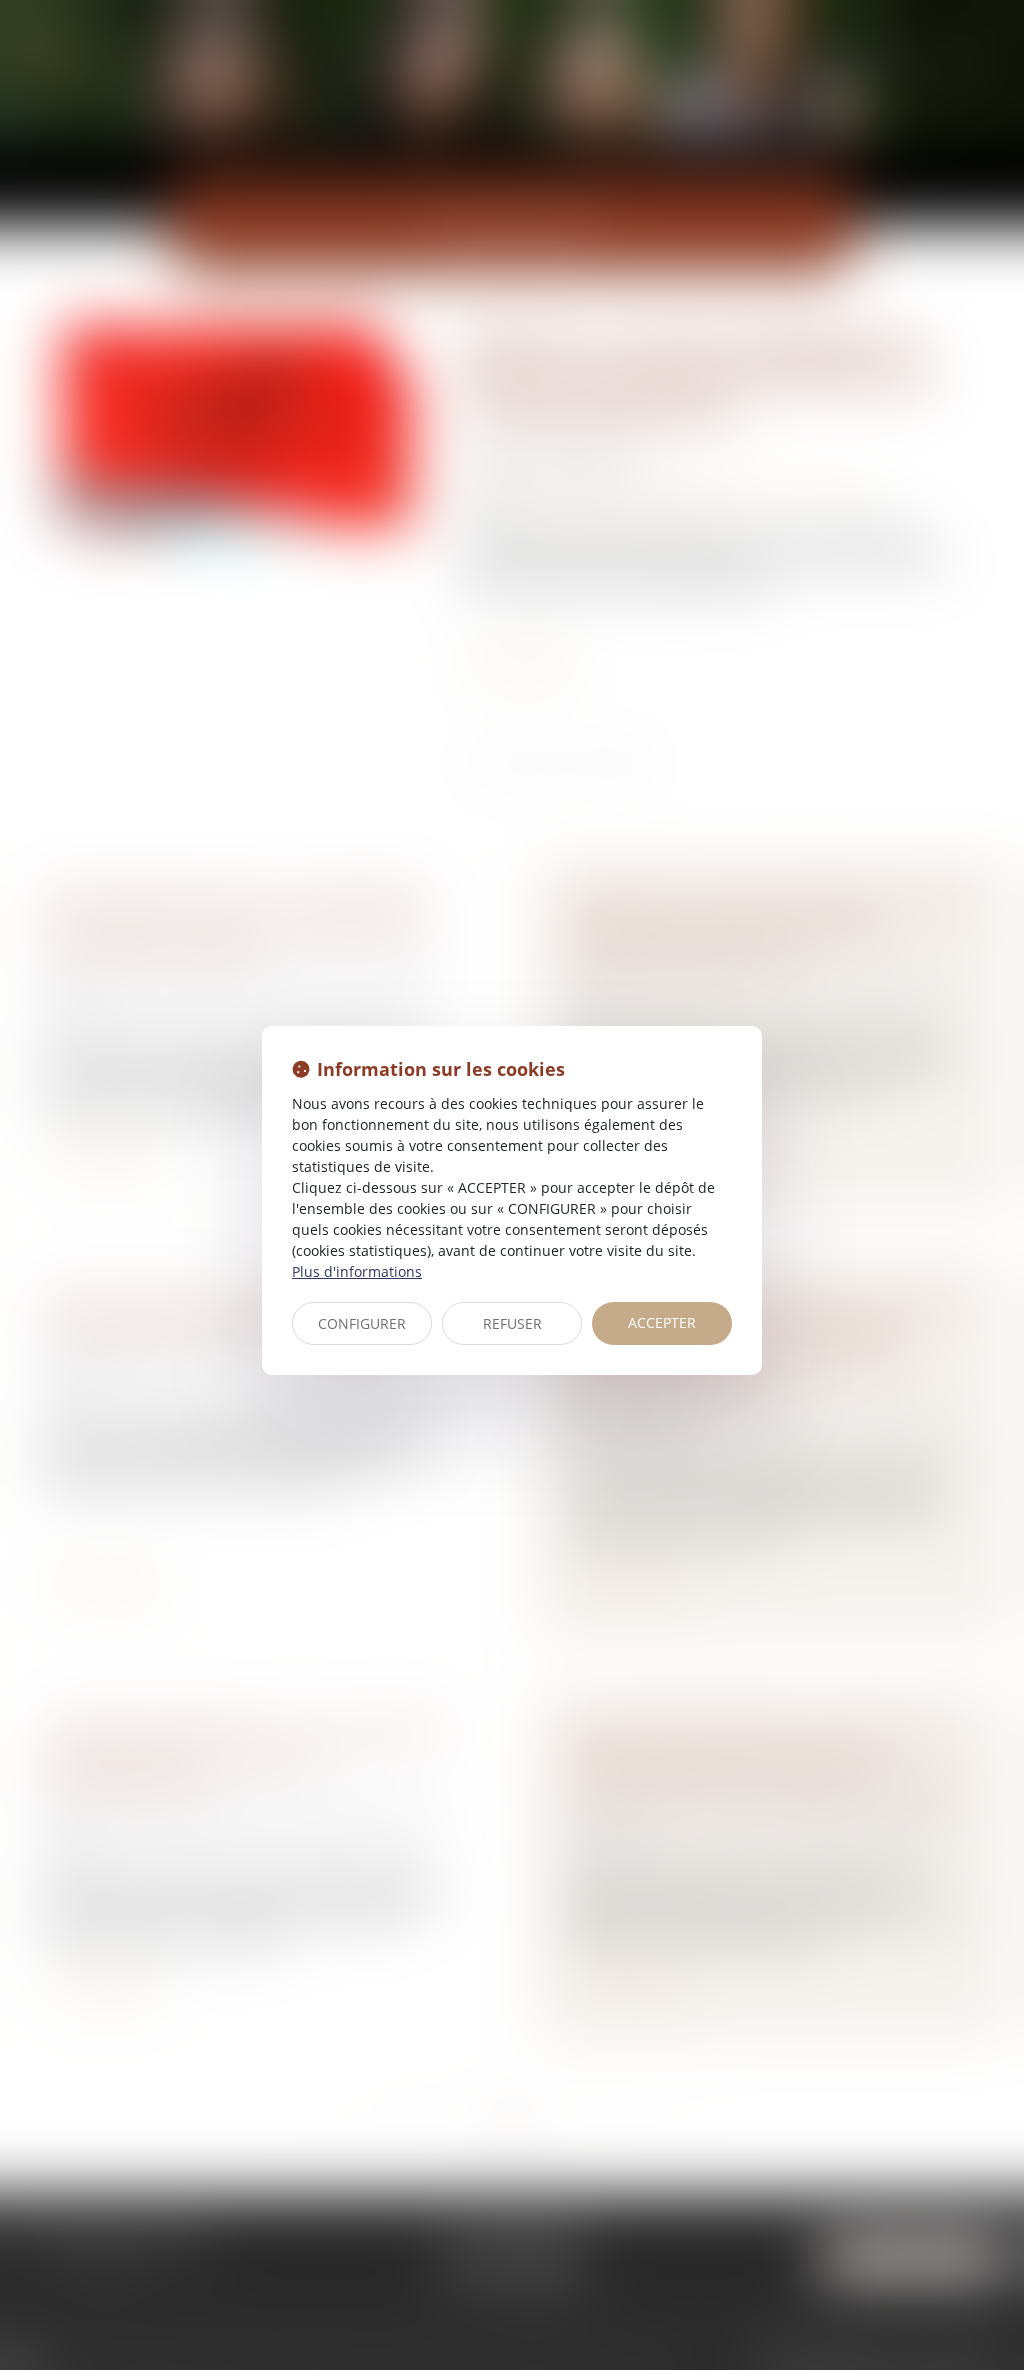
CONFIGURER (362, 1323)
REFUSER (512, 1323)
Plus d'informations (357, 1271)
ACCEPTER (662, 1322)
